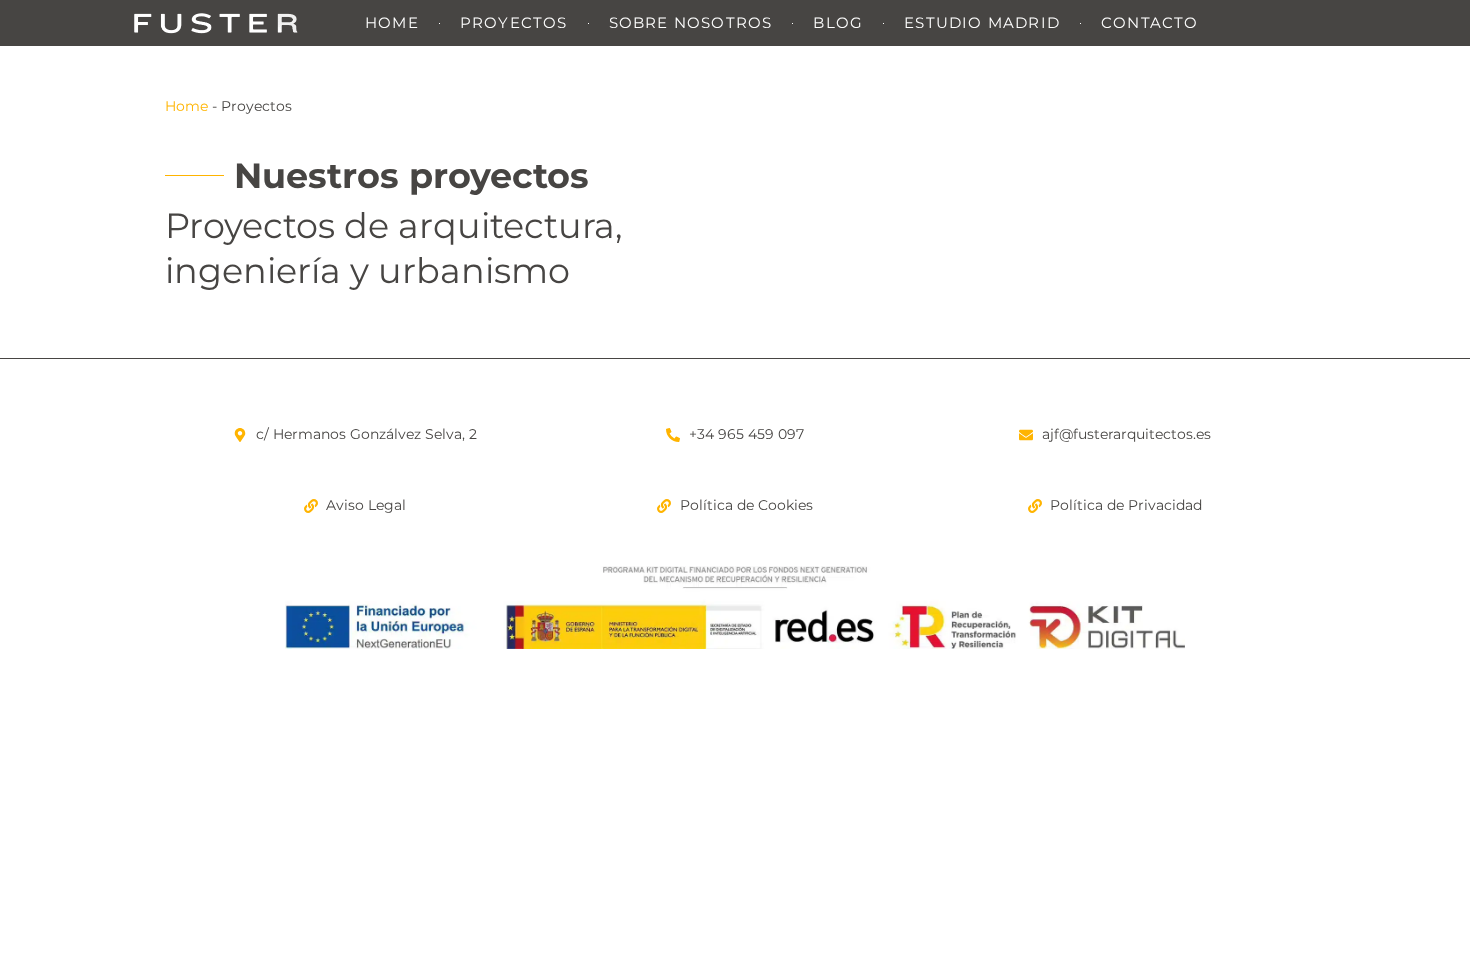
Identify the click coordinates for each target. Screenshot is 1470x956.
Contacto (1150, 22)
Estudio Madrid (982, 22)
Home (392, 22)
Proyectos (514, 22)
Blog (838, 22)
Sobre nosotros (691, 22)
